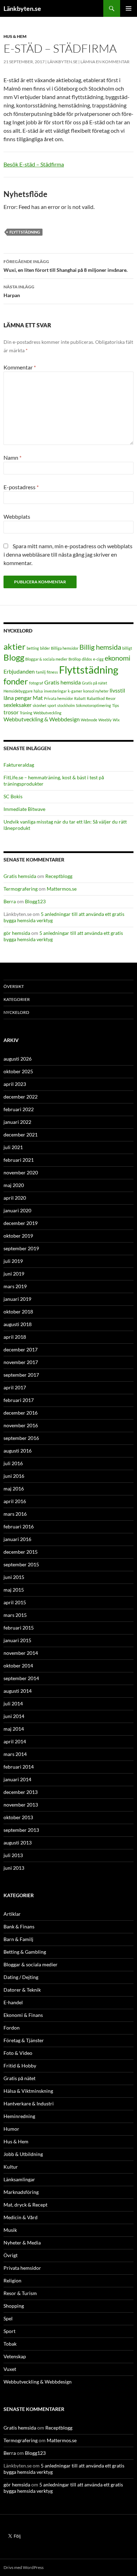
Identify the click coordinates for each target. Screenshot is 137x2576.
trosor (11, 712)
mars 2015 (15, 1615)
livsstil (117, 690)
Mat (38, 698)
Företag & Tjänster (24, 2040)
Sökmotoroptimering (93, 705)
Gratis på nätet (94, 683)
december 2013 (21, 1792)
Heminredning (19, 2116)
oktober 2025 (18, 1071)
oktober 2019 (18, 1236)
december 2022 (21, 1097)
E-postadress (21, 487)
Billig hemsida (100, 647)
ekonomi (118, 658)
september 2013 (21, 1830)
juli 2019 (13, 1261)
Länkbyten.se (22, 8)
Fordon (12, 2028)
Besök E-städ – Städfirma (34, 164)
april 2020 (15, 1198)
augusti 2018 (18, 1324)
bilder (45, 648)
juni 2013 (14, 1868)
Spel (8, 2318)
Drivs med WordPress (24, 2567)
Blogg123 (35, 901)
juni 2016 (14, 1476)
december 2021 (21, 1135)
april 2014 (15, 1741)
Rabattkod (96, 698)
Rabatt (80, 698)
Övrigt (11, 2255)
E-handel (13, 2002)
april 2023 (15, 1084)
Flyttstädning (25, 232)
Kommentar (20, 367)
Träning (26, 713)
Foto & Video (18, 2053)
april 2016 (15, 1501)
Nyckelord (16, 1012)
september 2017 (21, 1375)
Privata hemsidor (58, 698)
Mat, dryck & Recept (25, 2205)
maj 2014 (14, 1729)
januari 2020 (17, 1210)
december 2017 (21, 1349)
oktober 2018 (18, 1312)
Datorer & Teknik (22, 1990)
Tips (116, 705)
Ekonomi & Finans (23, 2015)
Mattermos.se (62, 889)
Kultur (11, 2167)
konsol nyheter (96, 691)
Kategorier (17, 999)
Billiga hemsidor (65, 648)
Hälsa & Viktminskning (28, 2091)
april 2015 (15, 1602)
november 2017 (21, 1362)
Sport (9, 2331)
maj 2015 (14, 1590)
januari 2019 (17, 1299)
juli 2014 (13, 1703)
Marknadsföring (21, 2192)
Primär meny (129, 8)
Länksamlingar (19, 2179)
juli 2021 (13, 1147)
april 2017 (15, 1387)
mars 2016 (15, 1514)
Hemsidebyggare (18, 691)
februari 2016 (19, 1526)
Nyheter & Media (22, 2243)
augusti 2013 (18, 1843)
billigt (127, 648)
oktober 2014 (18, 1666)
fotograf (36, 683)
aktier (15, 646)
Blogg (14, 657)
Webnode (89, 720)
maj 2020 (14, 1185)
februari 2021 (19, 1160)
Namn (12, 457)
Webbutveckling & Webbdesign (42, 719)
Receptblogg (59, 876)
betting (33, 648)
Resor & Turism (20, 2293)
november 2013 (21, 1805)
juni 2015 (14, 1577)
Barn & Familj (18, 1939)
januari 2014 (17, 1779)
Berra (10, 901)
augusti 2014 (18, 1691)
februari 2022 (19, 1109)
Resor (111, 698)
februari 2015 (19, 1628)
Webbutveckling (47, 713)
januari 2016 (17, 1539)
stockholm (66, 705)
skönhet (40, 705)
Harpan (19, 291)
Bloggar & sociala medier (46, 659)
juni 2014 (14, 1716)
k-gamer (75, 691)
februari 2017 (19, 1400)
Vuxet (10, 2369)
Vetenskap (15, 2356)
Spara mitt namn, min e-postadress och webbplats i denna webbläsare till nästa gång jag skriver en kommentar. (68, 554)
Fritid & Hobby (20, 2066)
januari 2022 (17, 1122)
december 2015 (21, 1552)
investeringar (55, 691)
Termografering (21, 889)
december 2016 (21, 1413)
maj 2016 (14, 1489)
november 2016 (21, 1425)
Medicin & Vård (21, 2217)
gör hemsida (17, 933)
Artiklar (12, 1914)
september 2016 (21, 1438)
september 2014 (21, 1678)
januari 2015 (17, 1640)
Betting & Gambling (25, 1952)
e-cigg (98, 659)
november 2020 (21, 1172)
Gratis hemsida (63, 682)
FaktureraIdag (19, 765)
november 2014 (21, 1653)
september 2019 (21, 1248)
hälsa (38, 691)
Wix (116, 720)
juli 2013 (13, 1855)
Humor (11, 2129)
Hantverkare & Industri (29, 2103)
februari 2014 (19, 1767)
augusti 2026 (18, 1059)
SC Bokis (13, 796)
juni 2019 (14, 1274)
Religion (12, 2280)
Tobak (10, 2344)
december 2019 (21, 1223)
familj (41, 672)
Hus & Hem (15, 36)
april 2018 (15, 1337)
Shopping (14, 2306)
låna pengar (18, 698)
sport (52, 705)
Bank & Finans (19, 1926)
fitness (52, 672)
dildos (87, 659)
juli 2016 (13, 1463)
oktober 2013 (18, 1817)
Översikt (14, 986)
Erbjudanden (19, 671)
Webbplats (17, 516)
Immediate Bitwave (24, 809)
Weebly (105, 720)
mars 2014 (15, 1754)
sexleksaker (18, 705)
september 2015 (21, 1564)
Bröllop (75, 659)
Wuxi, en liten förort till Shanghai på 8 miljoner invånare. (66, 266)
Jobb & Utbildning (23, 2154)
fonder (16, 681)
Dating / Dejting (21, 1977)
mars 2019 (15, 1286)
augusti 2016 (18, 1451)
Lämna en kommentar (105, 62)
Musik (10, 2230)
